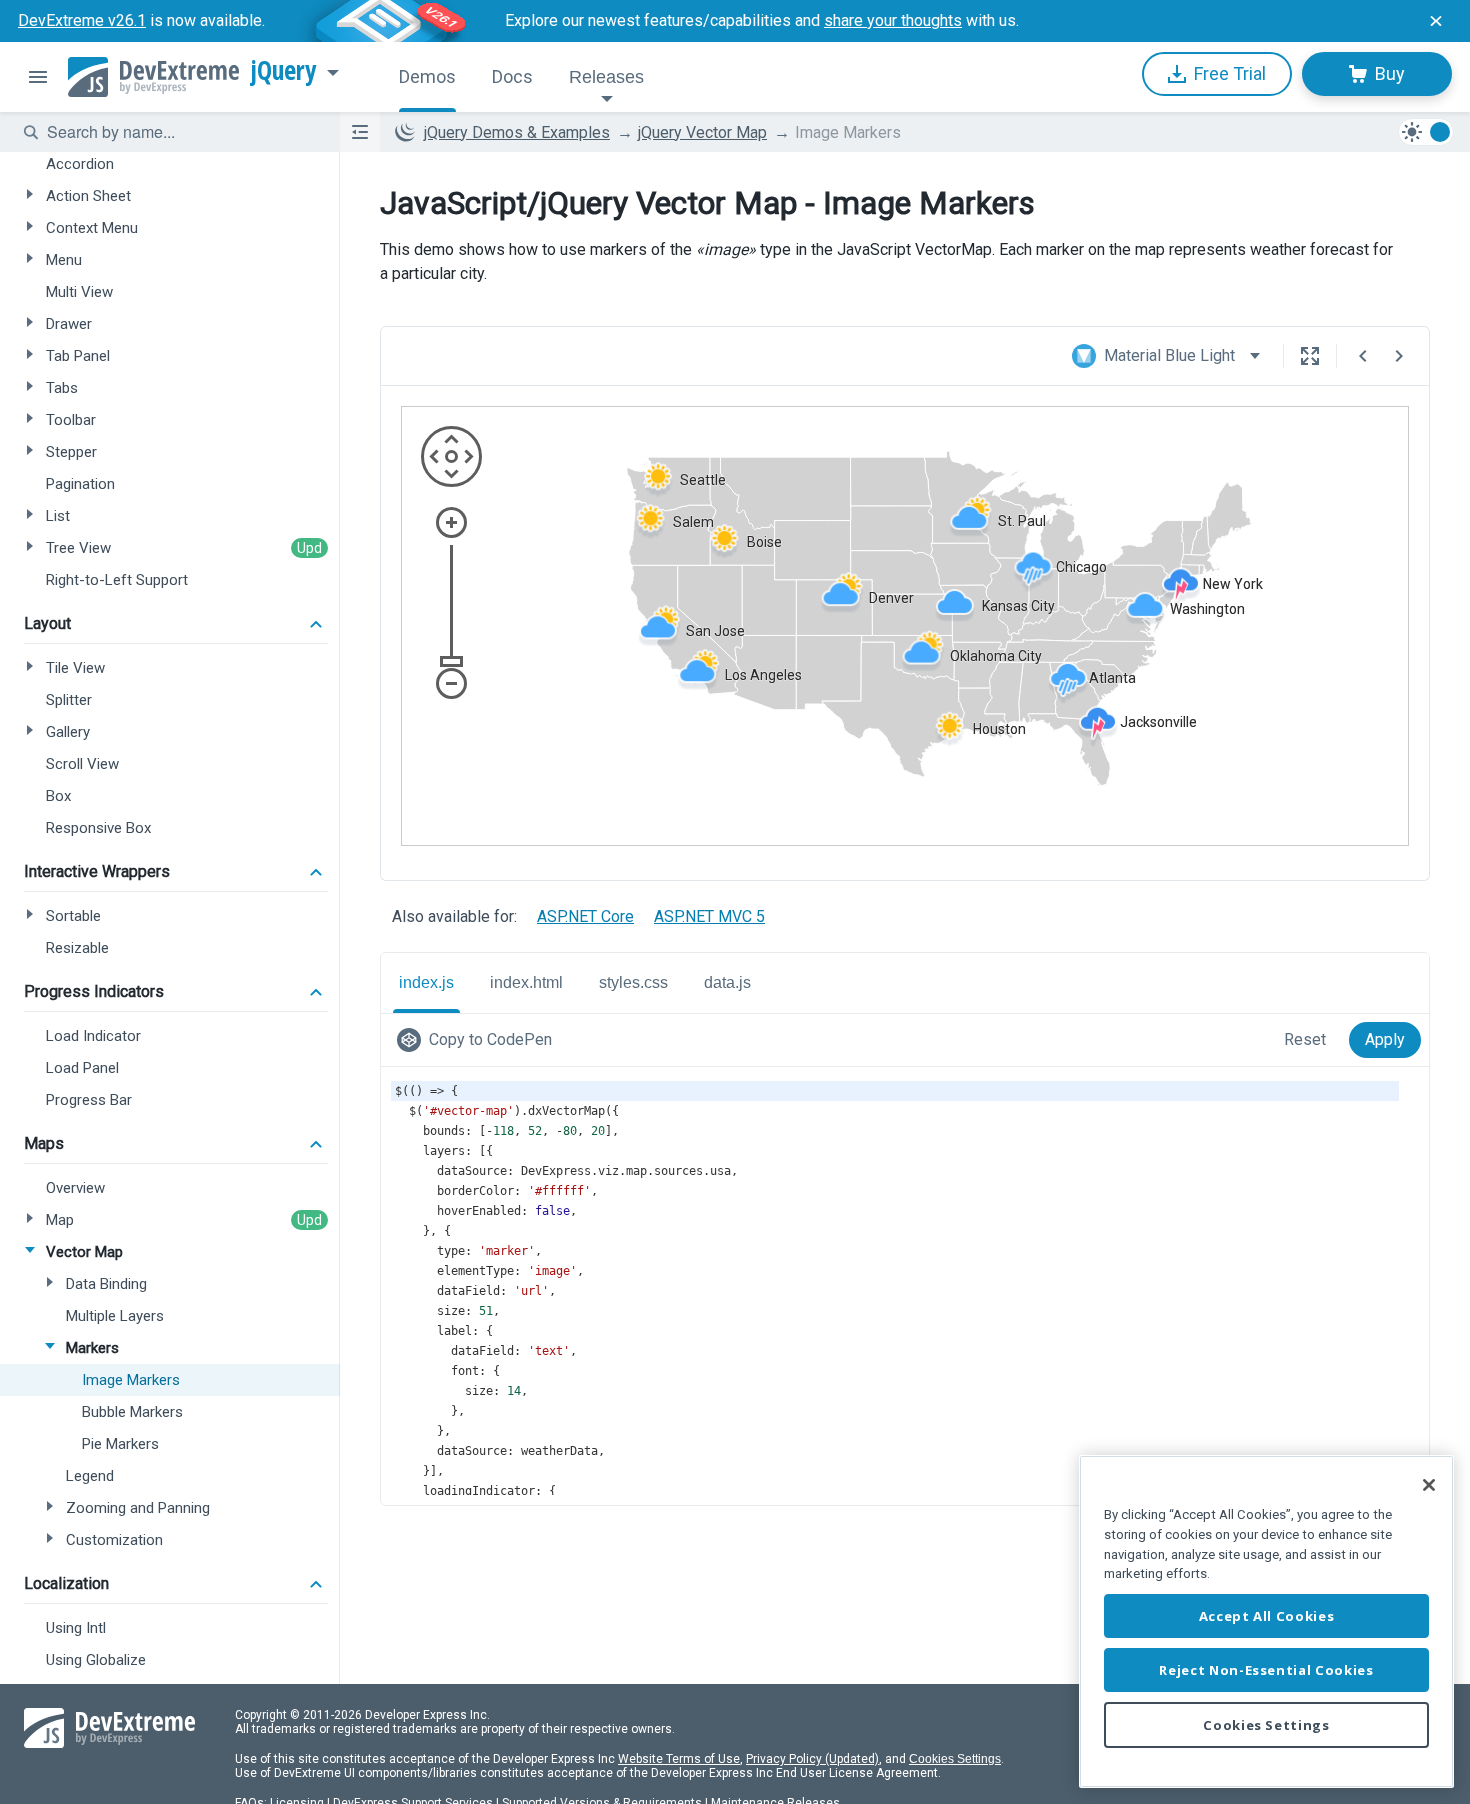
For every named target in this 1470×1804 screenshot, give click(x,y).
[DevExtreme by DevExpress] (153, 77)
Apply (1385, 1039)
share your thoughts (893, 20)
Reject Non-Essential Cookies (1266, 1670)
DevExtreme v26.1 (82, 20)
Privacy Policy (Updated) (812, 1759)
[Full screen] (1310, 356)
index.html (526, 982)
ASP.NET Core (585, 916)
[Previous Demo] (1363, 356)
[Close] (1429, 1485)
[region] (1266, 1621)
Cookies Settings (955, 1759)
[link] (478, 1040)
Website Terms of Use (679, 1759)
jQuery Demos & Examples (517, 132)
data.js (727, 982)
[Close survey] (1436, 21)
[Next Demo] (1399, 356)
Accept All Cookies (1267, 1616)
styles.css (633, 982)
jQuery (284, 71)
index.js (426, 982)
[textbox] (181, 132)
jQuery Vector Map (702, 132)
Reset (1305, 1039)
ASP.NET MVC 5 (709, 916)
